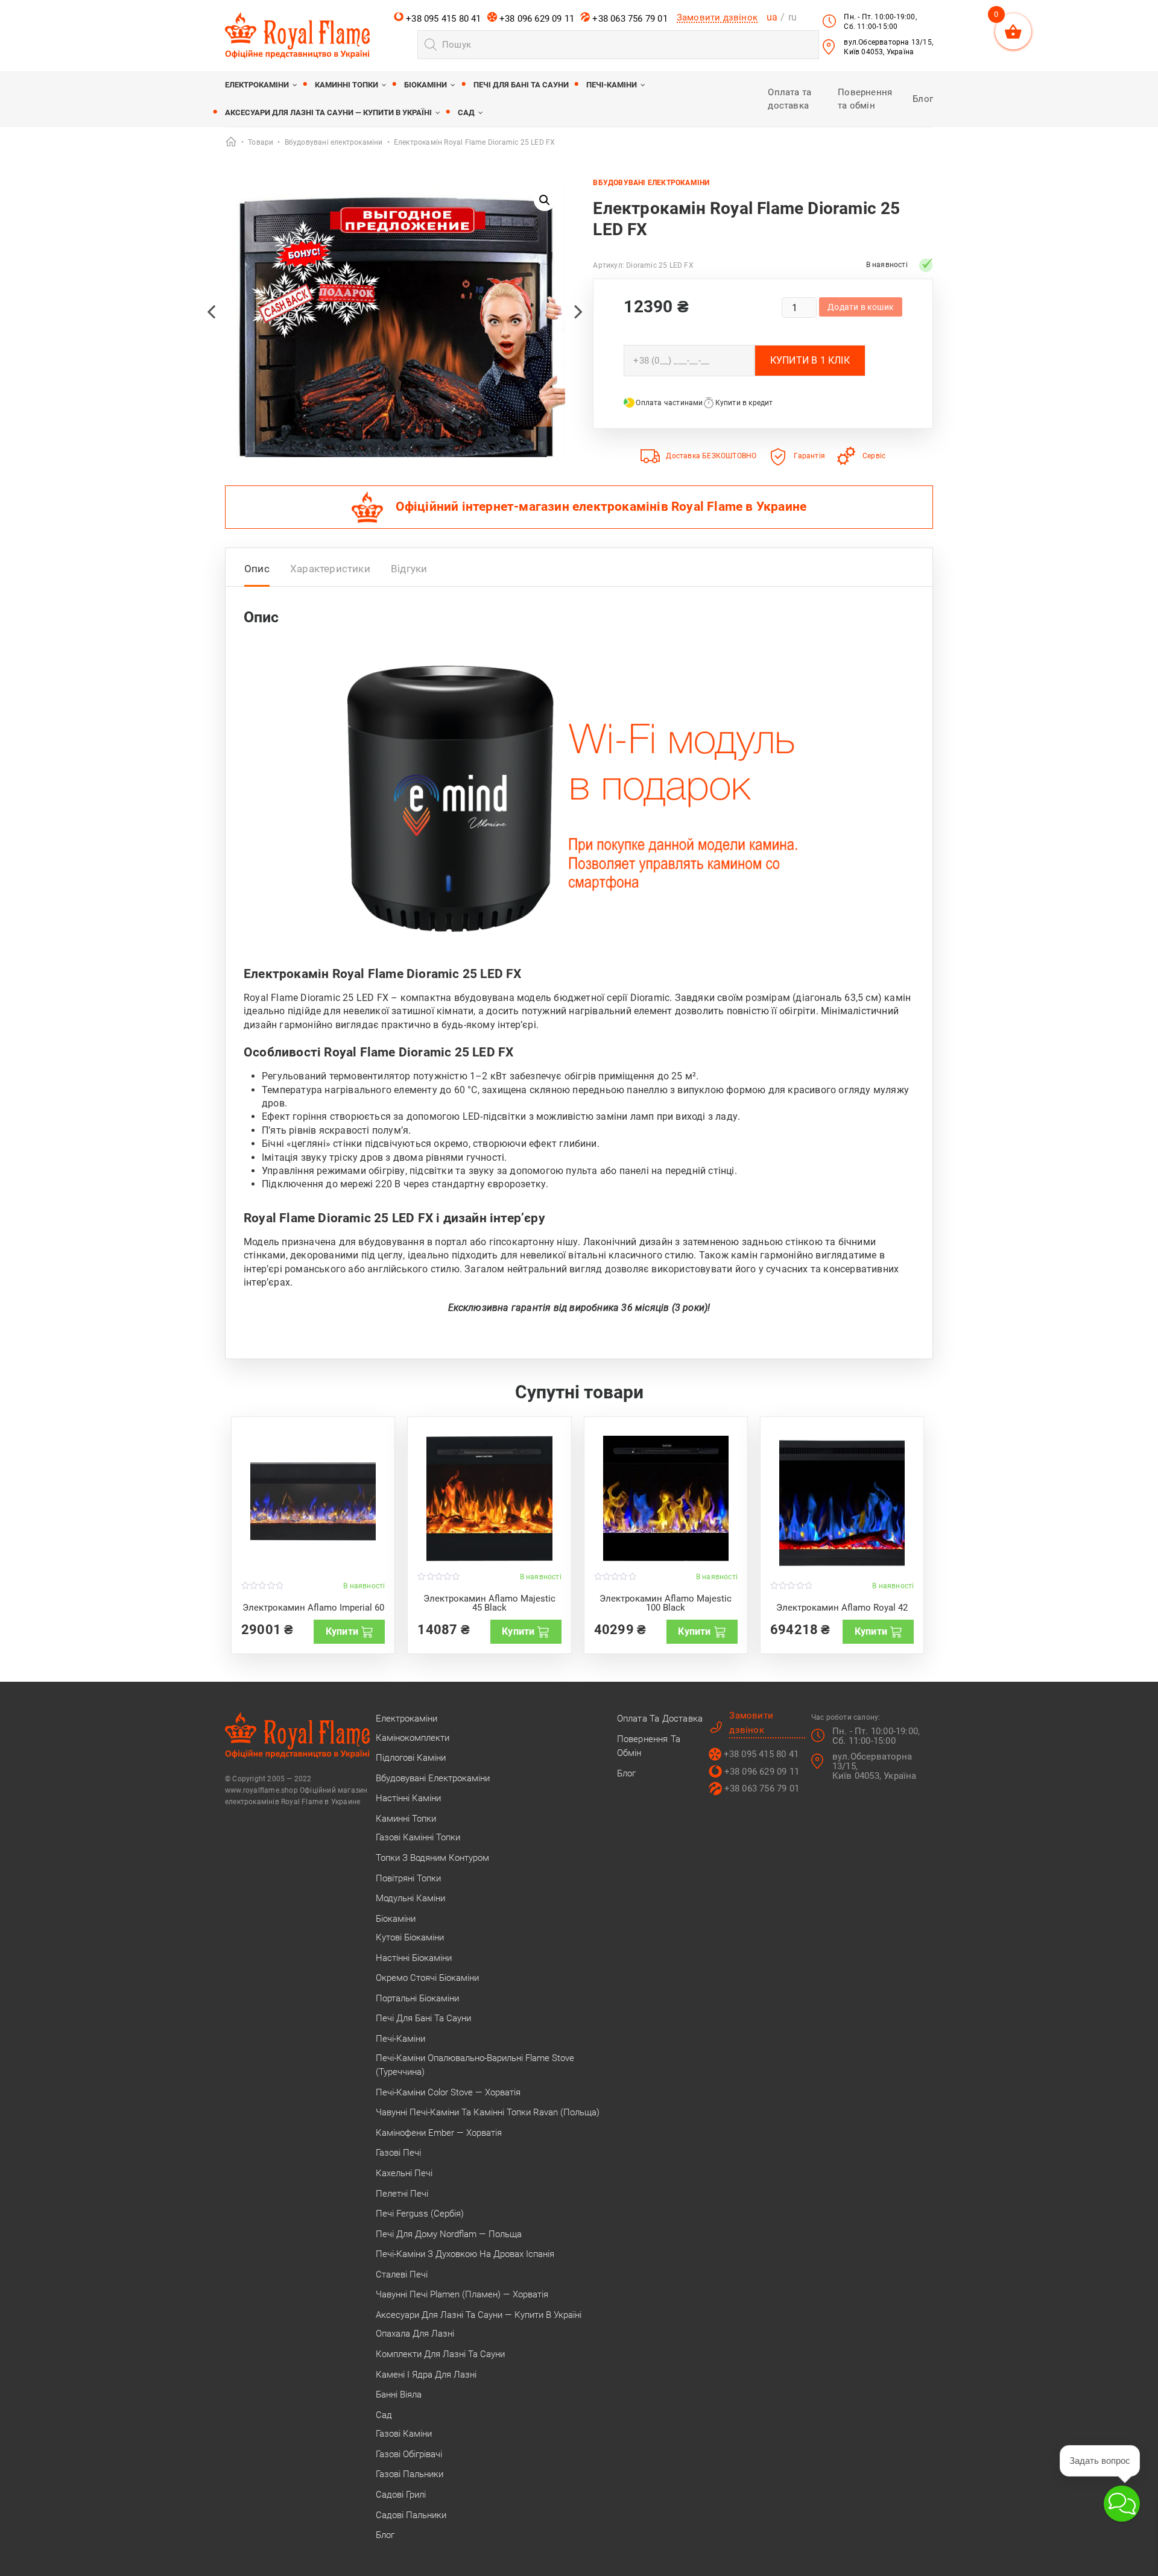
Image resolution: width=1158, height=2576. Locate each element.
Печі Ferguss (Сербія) (420, 2214)
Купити (342, 1631)
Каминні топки (346, 85)
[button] (545, 200)
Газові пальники (410, 2474)
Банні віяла (399, 2394)
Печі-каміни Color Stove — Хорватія (448, 2092)
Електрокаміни (257, 85)
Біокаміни (426, 85)
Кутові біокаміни (410, 1937)
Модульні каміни (410, 1898)
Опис (257, 569)
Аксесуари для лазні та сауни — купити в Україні (328, 112)
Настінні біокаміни (414, 1958)
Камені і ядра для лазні (426, 2375)
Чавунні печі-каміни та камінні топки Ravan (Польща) (488, 2112)
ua (772, 17)
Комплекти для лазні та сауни (440, 2354)
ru (793, 17)
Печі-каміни (612, 85)
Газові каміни (404, 2434)
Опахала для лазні (415, 2334)
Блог (923, 99)
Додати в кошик (861, 307)
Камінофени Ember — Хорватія (439, 2133)
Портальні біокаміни (417, 1998)
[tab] (257, 572)
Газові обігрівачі (409, 2454)
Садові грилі (401, 2495)
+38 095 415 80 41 (442, 19)
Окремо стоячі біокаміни (427, 1978)
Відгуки (409, 569)
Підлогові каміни (411, 1758)
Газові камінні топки (418, 1837)
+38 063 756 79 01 (629, 19)
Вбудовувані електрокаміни (651, 183)
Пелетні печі (402, 2194)
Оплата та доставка (660, 1719)
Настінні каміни (408, 1798)
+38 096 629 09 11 (536, 19)
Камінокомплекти (413, 1738)
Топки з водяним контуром (432, 1858)
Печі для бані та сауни (521, 85)
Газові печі (398, 2153)
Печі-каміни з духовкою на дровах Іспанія (465, 2254)
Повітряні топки (408, 1878)
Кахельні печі (404, 2173)
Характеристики (330, 569)
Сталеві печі (402, 2275)
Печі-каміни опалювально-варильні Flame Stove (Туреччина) (475, 2065)
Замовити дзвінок (717, 17)
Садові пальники (411, 2515)
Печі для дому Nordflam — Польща (449, 2234)
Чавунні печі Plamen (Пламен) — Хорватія (462, 2294)
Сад (466, 112)
